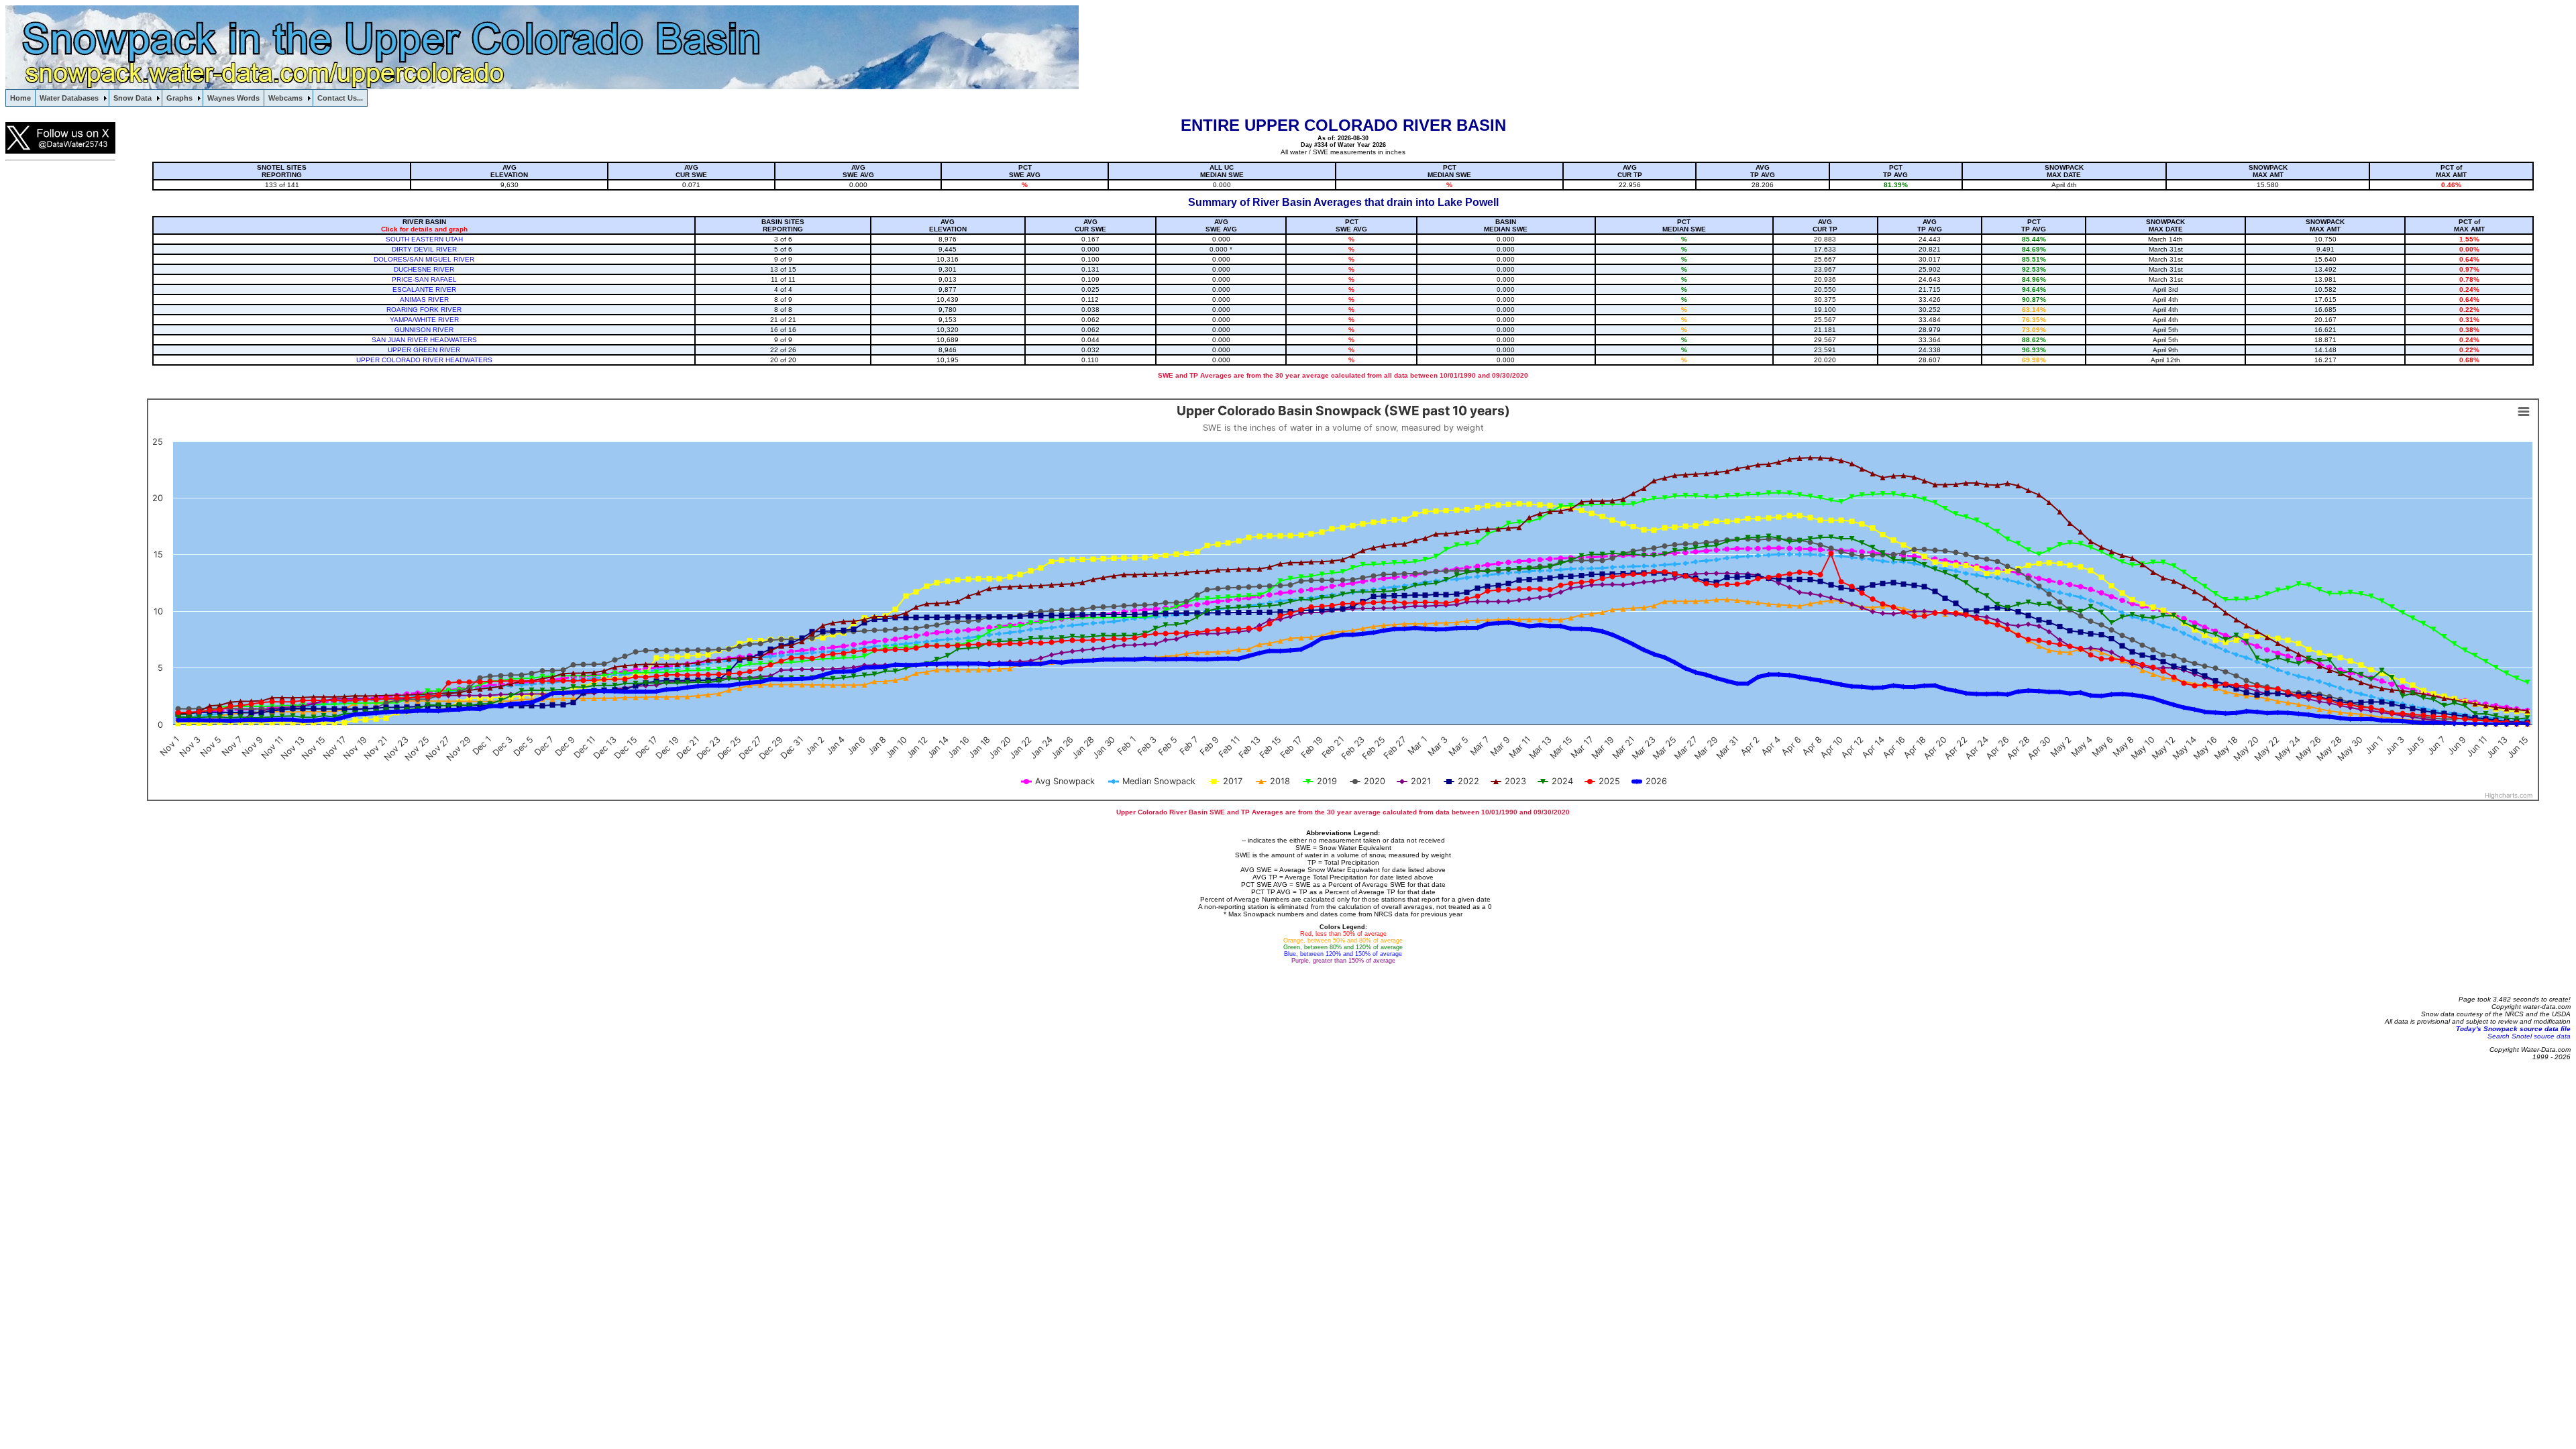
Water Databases (69, 98)
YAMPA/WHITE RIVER (424, 320)
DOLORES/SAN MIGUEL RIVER (424, 259)
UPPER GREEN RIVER (424, 350)
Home (20, 98)
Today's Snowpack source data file (2513, 1029)
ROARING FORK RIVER (424, 310)
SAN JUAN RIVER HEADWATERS (424, 340)
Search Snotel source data (2529, 1036)
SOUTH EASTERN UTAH (424, 239)
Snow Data (132, 98)
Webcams (285, 98)
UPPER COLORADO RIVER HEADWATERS (424, 360)
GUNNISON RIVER (424, 330)
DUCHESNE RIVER (424, 269)
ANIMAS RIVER (424, 300)
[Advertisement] (59, 372)
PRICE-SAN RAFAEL (424, 279)
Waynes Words (233, 98)
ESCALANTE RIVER (424, 289)
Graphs (179, 98)
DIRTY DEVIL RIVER (424, 249)
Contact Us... (340, 98)
